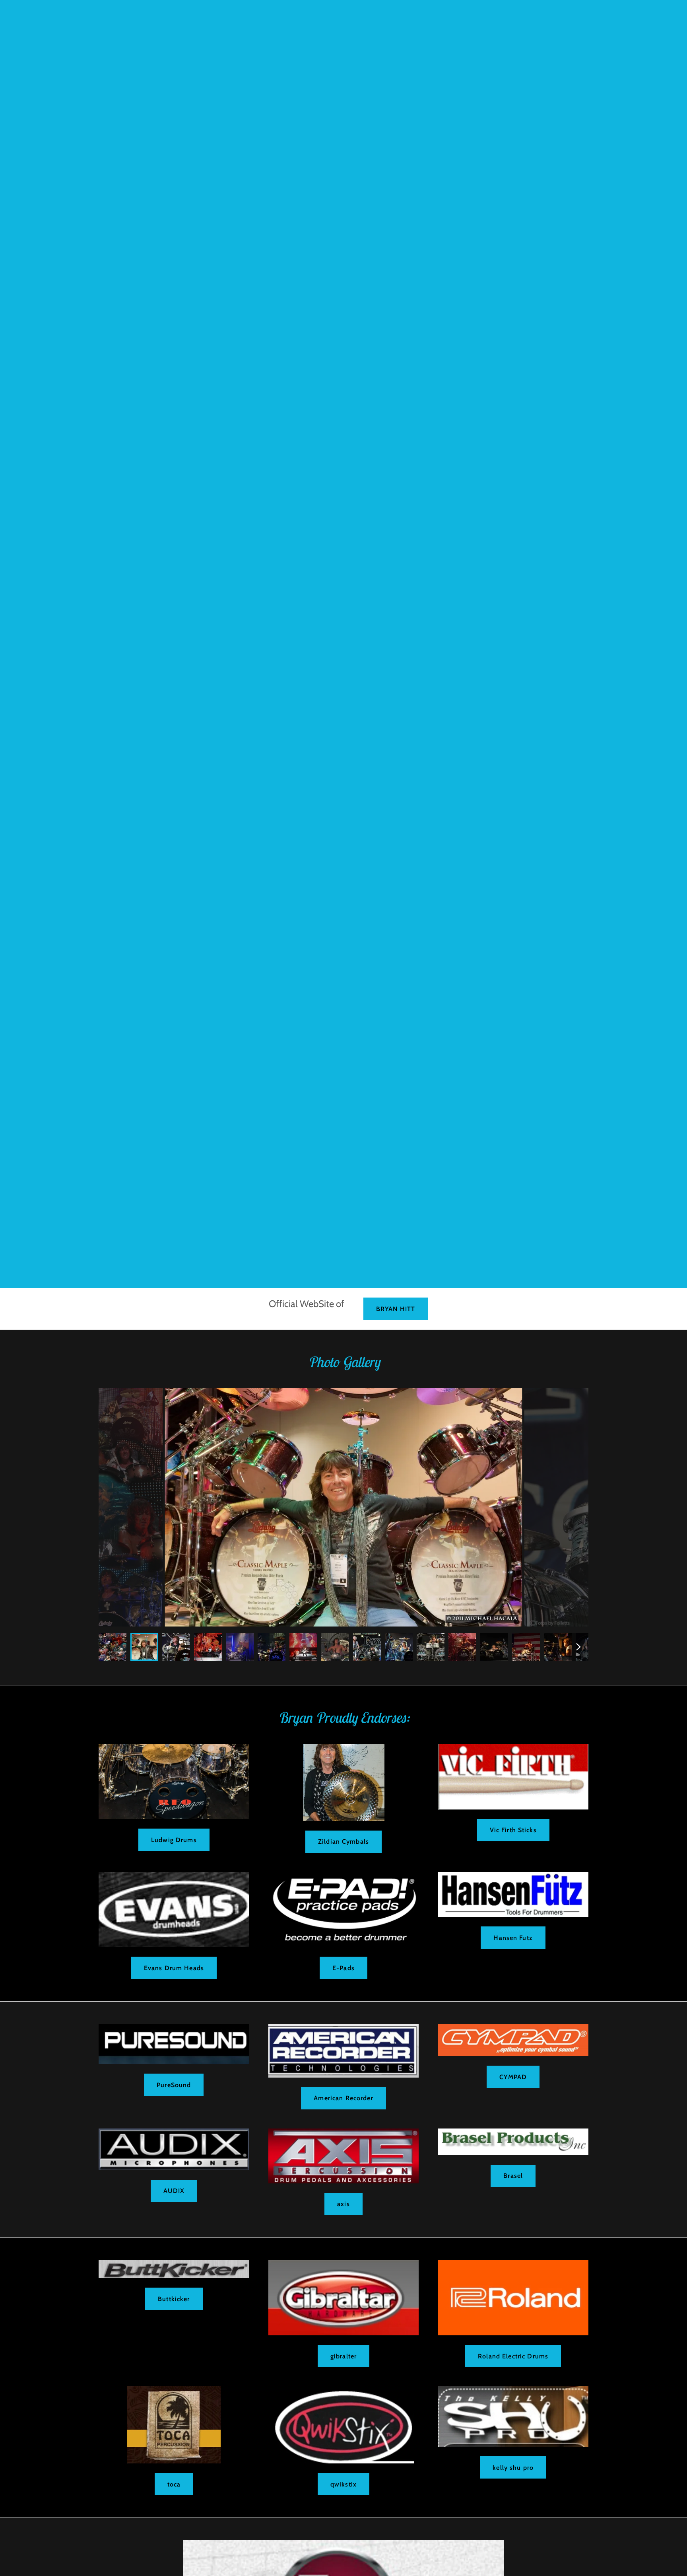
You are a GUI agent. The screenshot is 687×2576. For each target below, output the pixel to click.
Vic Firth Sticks (513, 1830)
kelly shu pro (513, 2468)
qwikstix (343, 2484)
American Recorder (343, 2098)
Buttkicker (174, 2299)
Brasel (513, 2176)
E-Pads (343, 1968)
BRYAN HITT (396, 1309)
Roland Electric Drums (513, 2356)
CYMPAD (513, 2077)
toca (174, 2484)
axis (343, 2204)
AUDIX (174, 2191)
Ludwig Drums (174, 1840)
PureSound (174, 2085)
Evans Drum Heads (174, 1968)
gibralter (343, 2356)
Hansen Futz (513, 1938)
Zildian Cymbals (343, 1842)
